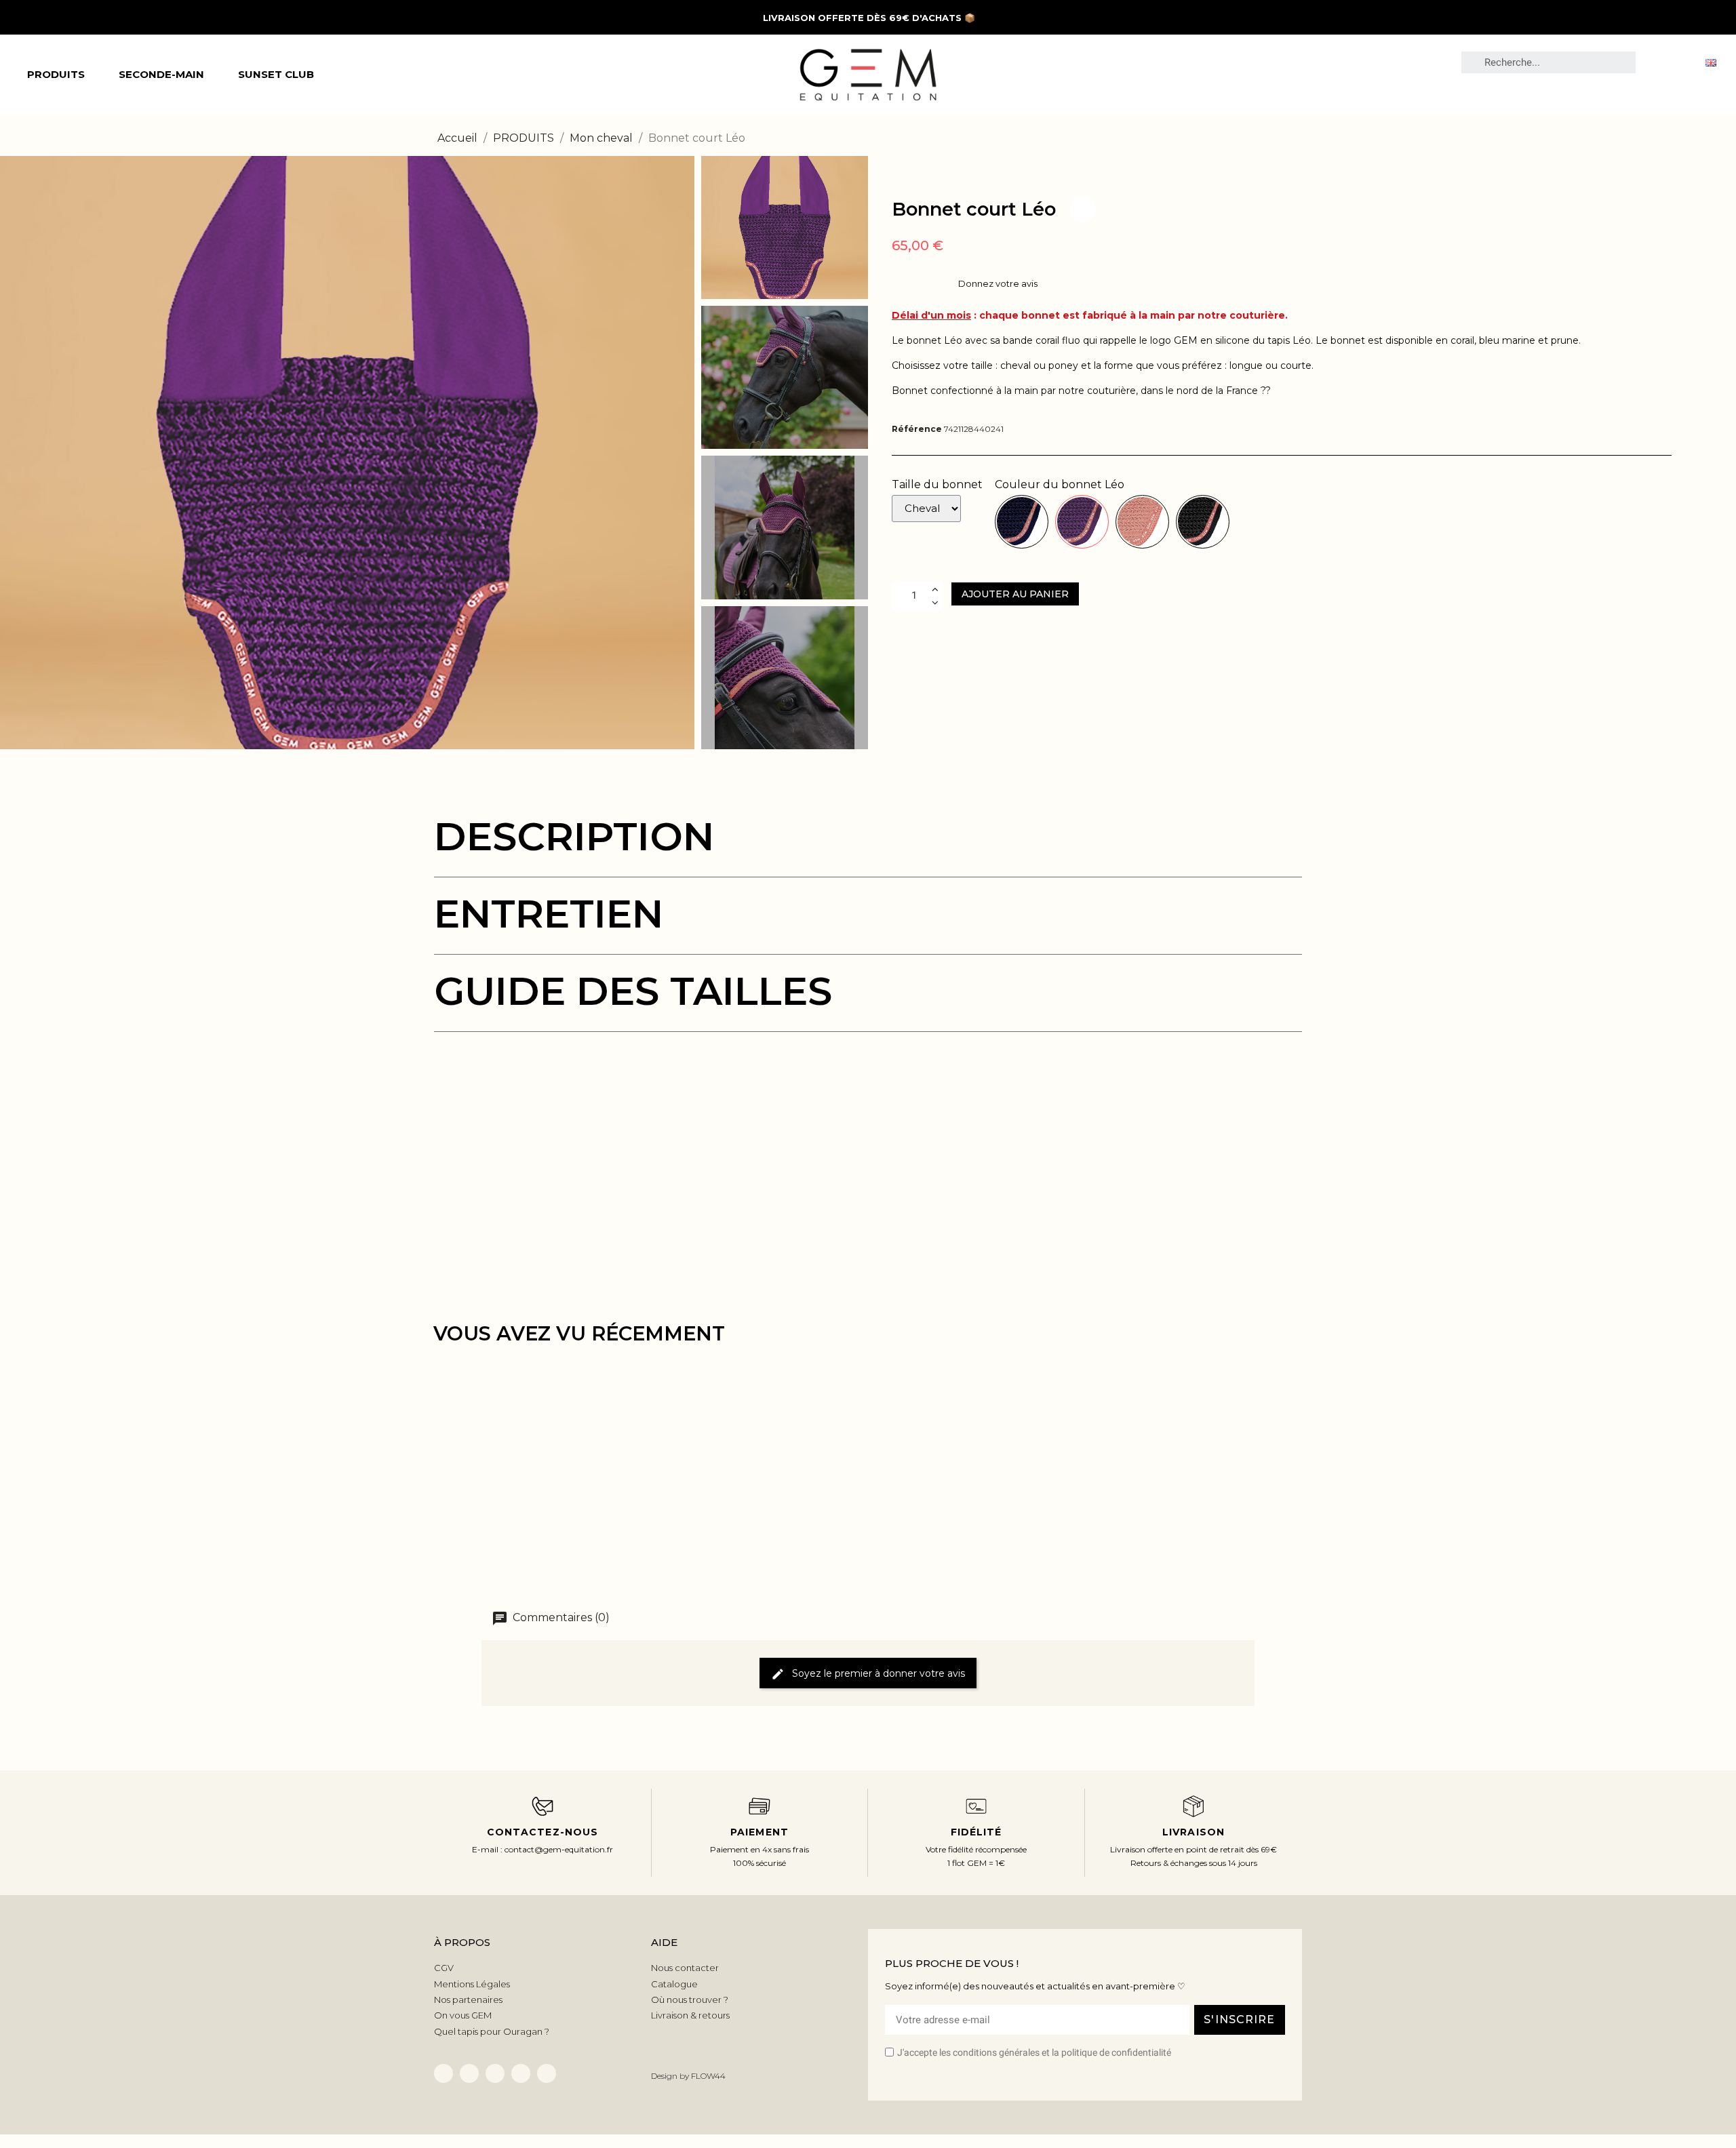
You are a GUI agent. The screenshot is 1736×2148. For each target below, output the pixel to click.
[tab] (868, 847)
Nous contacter (685, 1968)
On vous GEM (463, 2015)
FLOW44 (708, 2076)
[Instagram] (521, 2073)
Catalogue (674, 1984)
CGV (444, 1968)
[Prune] (1082, 522)
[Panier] (1682, 62)
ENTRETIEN (549, 914)
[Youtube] (547, 2073)
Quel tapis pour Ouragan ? (492, 2031)
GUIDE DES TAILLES (633, 991)
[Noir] (1203, 522)
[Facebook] (443, 2073)
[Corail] (1142, 522)
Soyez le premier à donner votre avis (877, 1673)
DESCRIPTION (574, 836)
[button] (12, 452)
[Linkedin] (469, 2073)
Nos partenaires (468, 2000)
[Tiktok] (495, 2073)
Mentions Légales (472, 1984)
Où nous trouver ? (690, 2000)
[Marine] (1022, 522)
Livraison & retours (690, 2015)
